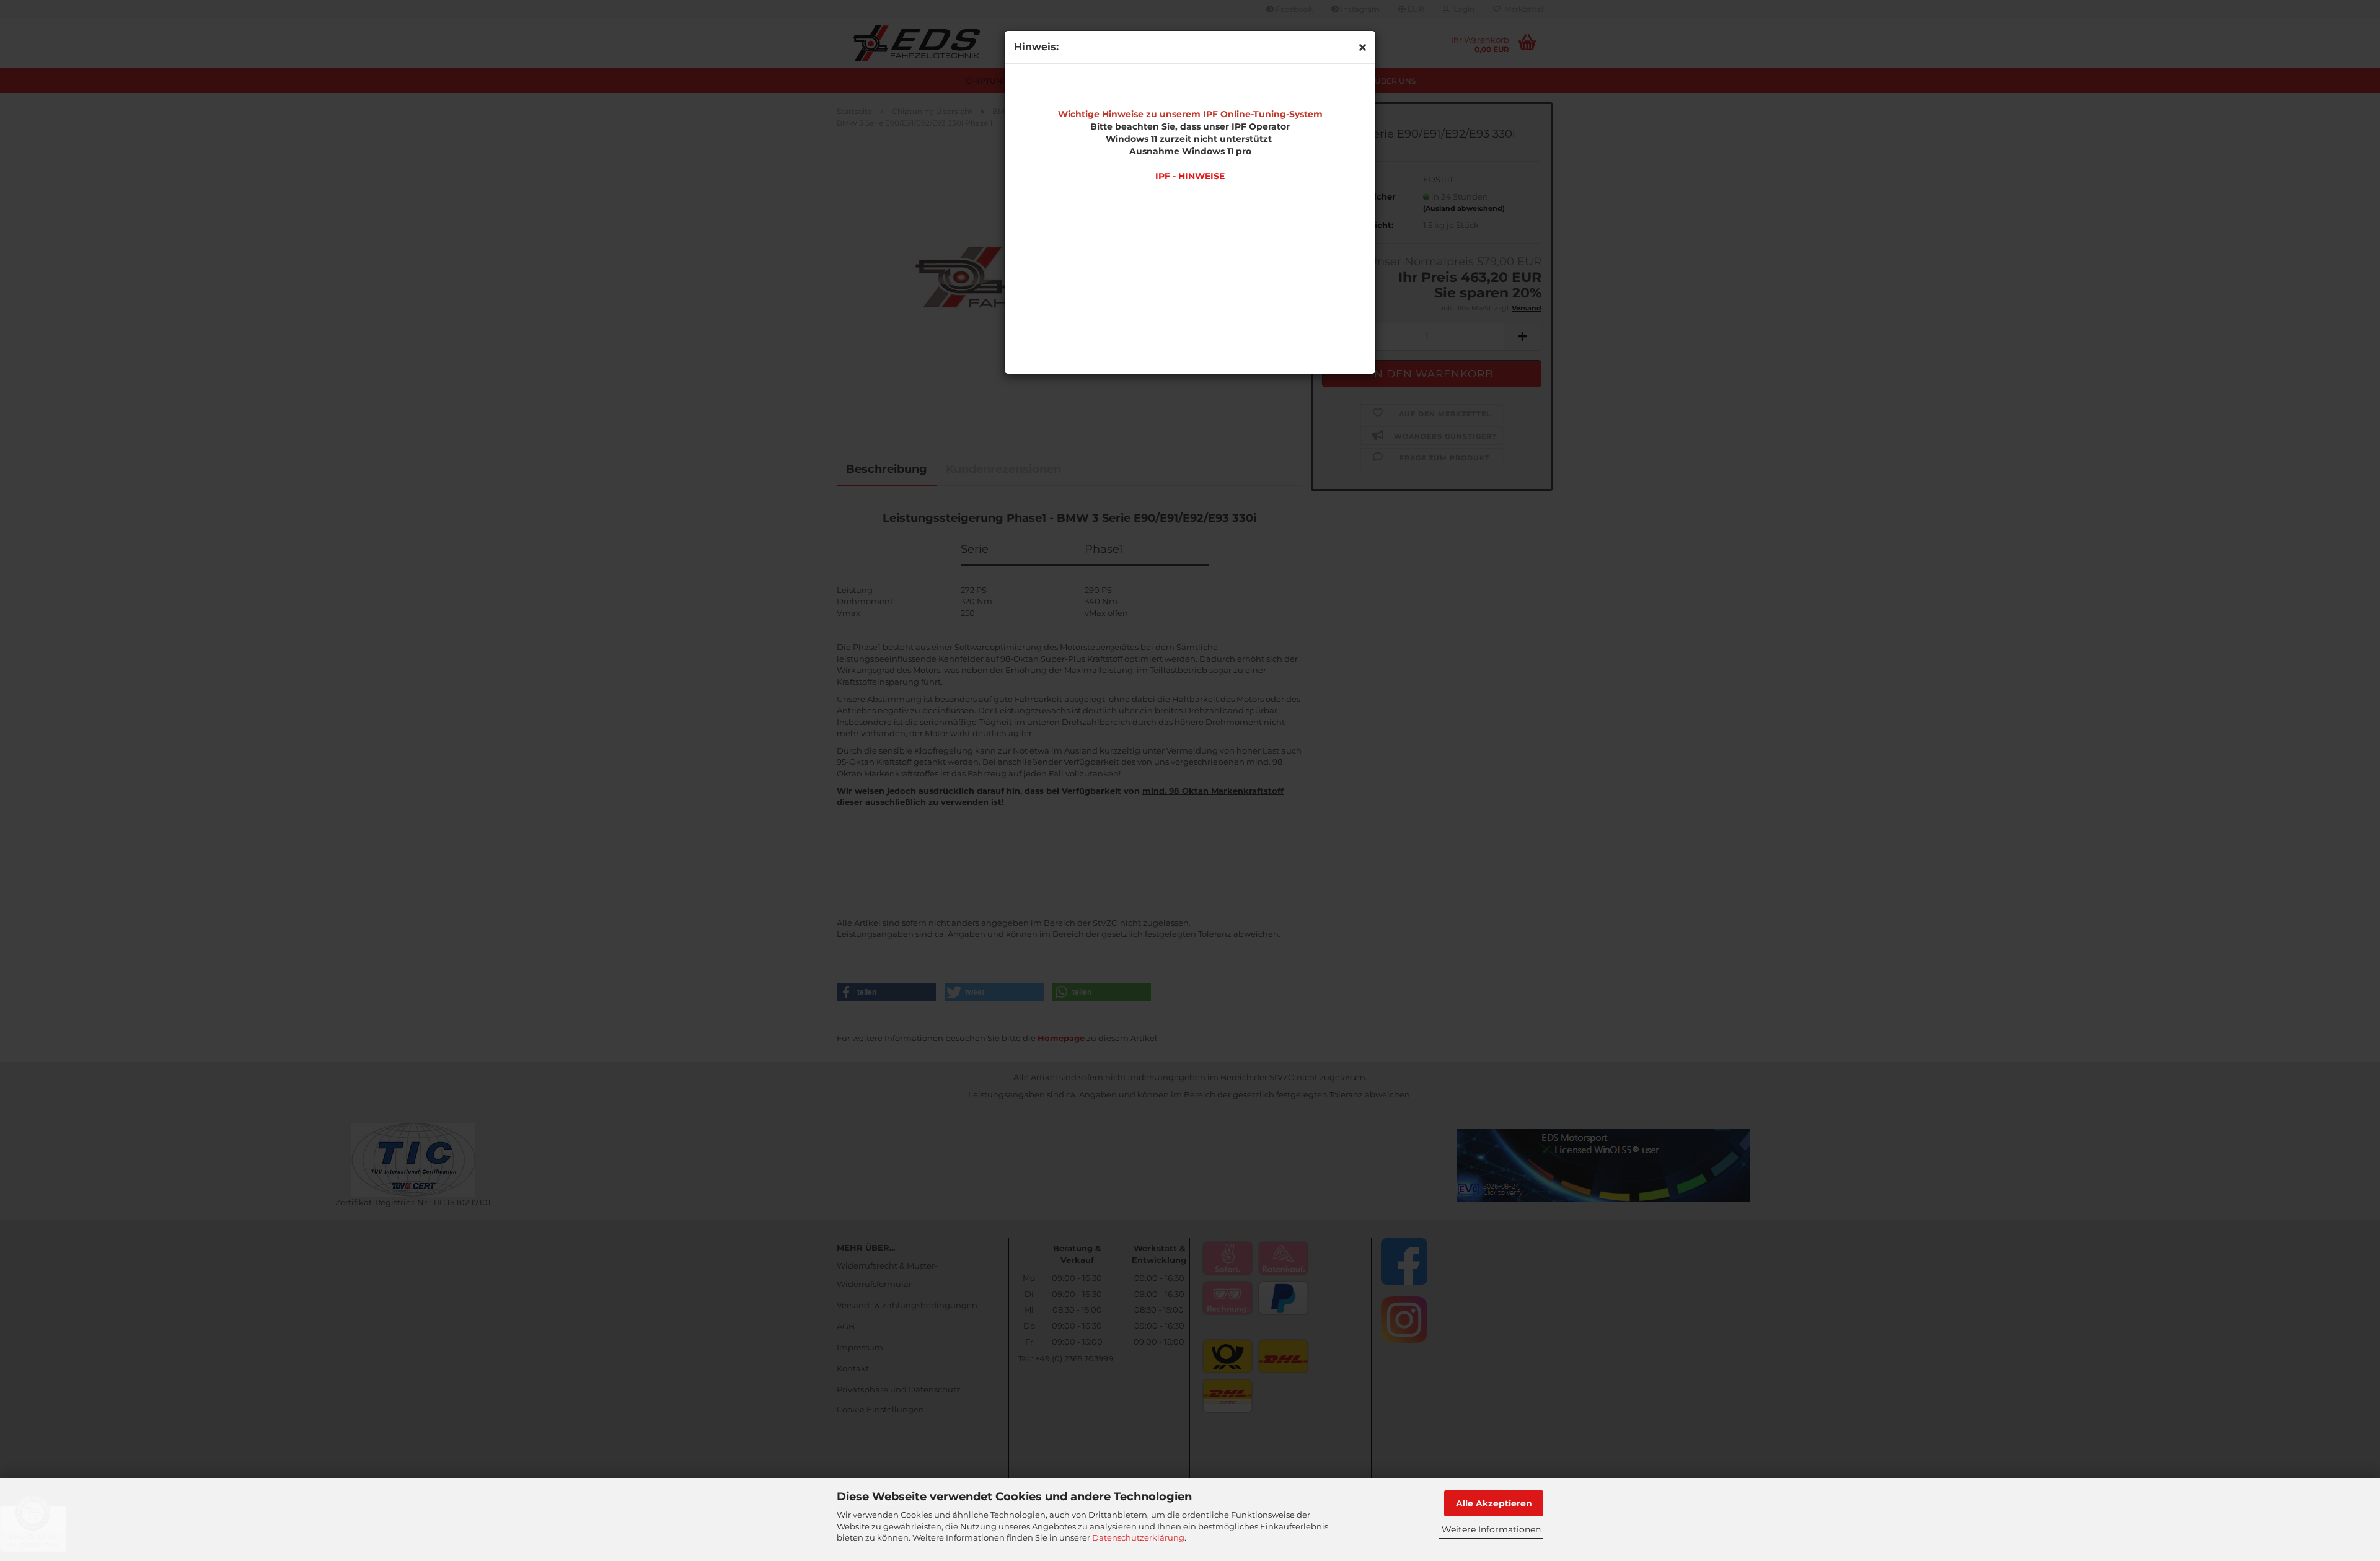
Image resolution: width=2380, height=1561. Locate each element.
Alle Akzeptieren (1494, 1503)
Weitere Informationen (1491, 1529)
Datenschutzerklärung (1138, 1537)
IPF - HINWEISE (1190, 176)
